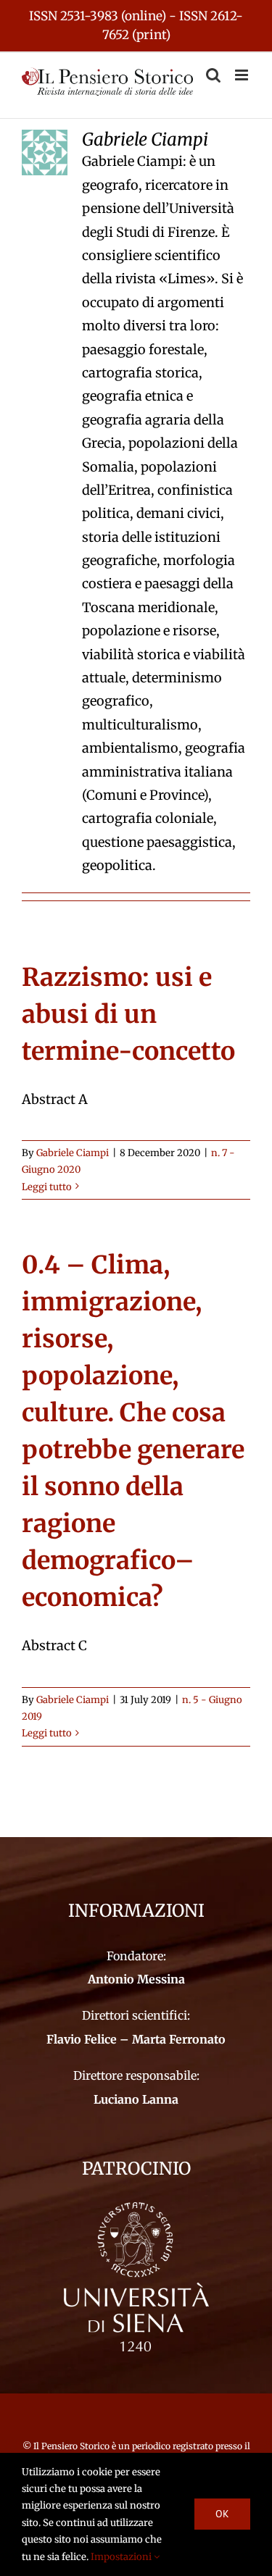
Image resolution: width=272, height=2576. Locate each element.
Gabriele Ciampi (73, 1153)
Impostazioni (122, 2557)
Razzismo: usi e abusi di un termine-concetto (128, 1014)
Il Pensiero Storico (73, 2446)
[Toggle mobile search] (213, 75)
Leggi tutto (47, 1187)
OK (222, 2514)
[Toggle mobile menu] (243, 75)
